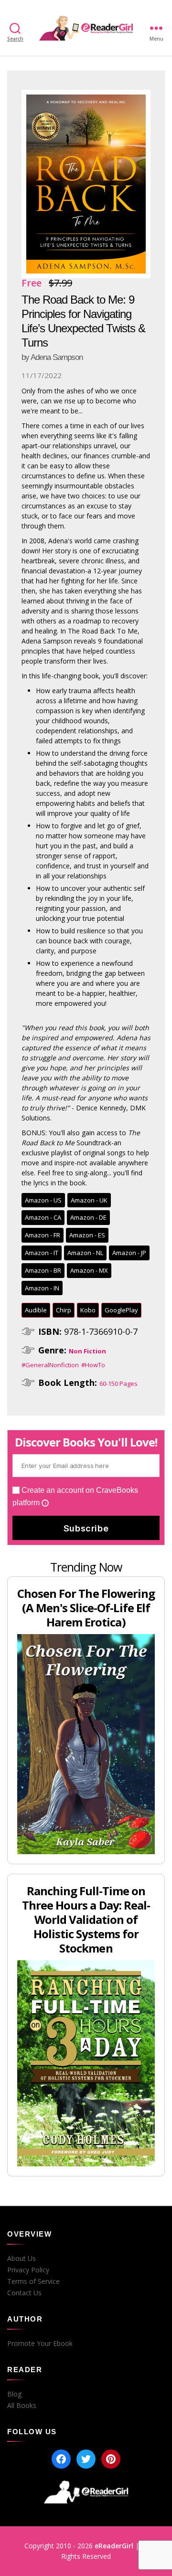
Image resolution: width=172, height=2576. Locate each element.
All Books (22, 2406)
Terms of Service (33, 2281)
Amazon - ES (87, 1235)
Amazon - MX (89, 1270)
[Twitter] (86, 2459)
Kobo (88, 1310)
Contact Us (24, 2293)
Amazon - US (43, 1200)
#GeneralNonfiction (50, 1365)
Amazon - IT (42, 1253)
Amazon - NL (85, 1253)
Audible (36, 1310)
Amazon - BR (43, 1270)
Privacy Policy (28, 2270)
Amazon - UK (89, 1200)
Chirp (64, 1310)
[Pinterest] (111, 2459)
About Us (21, 2259)
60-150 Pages (118, 1383)
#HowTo (93, 1365)
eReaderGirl (114, 2546)
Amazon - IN (42, 1288)
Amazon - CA (43, 1217)
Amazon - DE (88, 1217)
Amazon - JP (129, 1253)
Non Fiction (87, 1351)
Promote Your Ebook (40, 2344)
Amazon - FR (43, 1235)
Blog (14, 2394)
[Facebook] (61, 2459)
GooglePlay (121, 1310)
